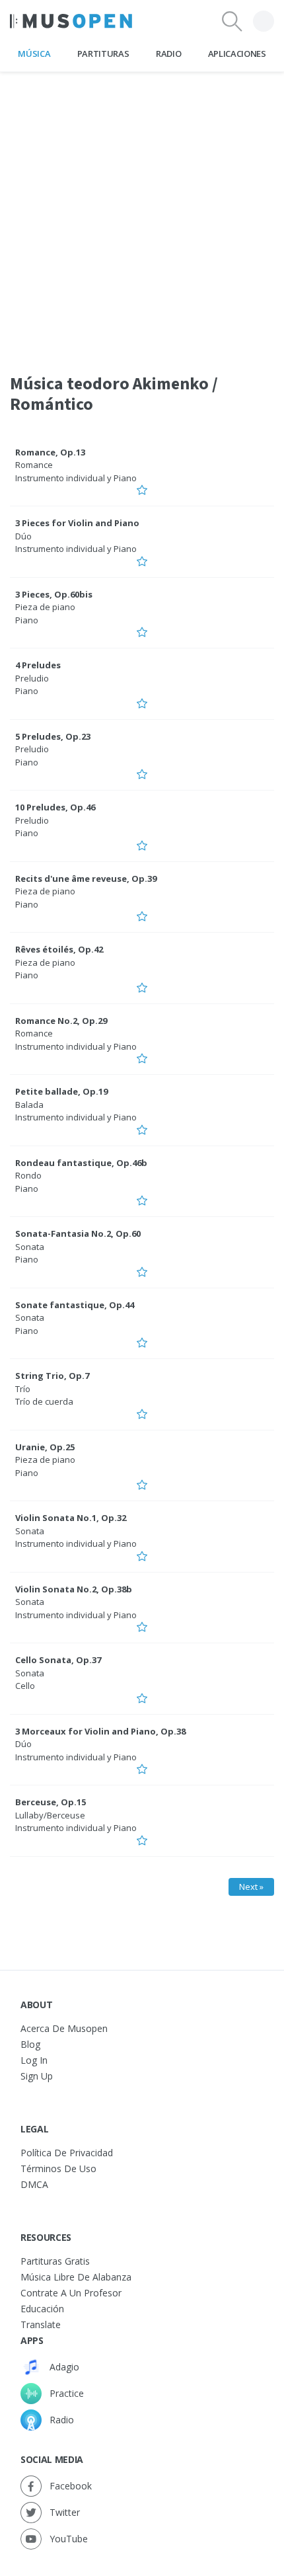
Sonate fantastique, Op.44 (75, 1305)
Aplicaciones (237, 54)
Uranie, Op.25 (45, 1447)
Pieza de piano (45, 607)
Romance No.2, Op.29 (61, 1021)
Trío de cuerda (44, 1401)
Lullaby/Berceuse (50, 1815)
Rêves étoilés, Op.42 (59, 949)
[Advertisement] (142, 214)
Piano (27, 620)
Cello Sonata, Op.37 (58, 1660)
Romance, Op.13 (50, 452)
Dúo (23, 536)
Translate (41, 2324)
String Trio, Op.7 (52, 1376)
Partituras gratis (55, 2261)
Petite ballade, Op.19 (61, 1091)
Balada (29, 1105)
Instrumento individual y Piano (76, 478)
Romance (34, 465)
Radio (168, 54)
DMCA (34, 2184)
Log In (34, 2060)
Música (34, 54)
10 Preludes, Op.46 (55, 807)
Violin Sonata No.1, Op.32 (71, 1518)
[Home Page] (71, 21)
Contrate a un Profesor (71, 2293)
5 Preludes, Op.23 (53, 736)
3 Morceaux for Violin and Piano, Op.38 (100, 1731)
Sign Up (37, 2076)
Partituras (103, 54)
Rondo (28, 1175)
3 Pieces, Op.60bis (54, 594)
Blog (30, 2044)
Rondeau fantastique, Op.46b (81, 1163)
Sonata (30, 1247)
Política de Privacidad (67, 2153)
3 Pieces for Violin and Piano (77, 523)
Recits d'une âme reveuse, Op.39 (86, 878)
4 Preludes (38, 665)
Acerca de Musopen (64, 2028)
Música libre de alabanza (76, 2277)
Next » (251, 1887)
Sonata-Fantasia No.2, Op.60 (78, 1233)
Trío (23, 1389)
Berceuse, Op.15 (51, 1802)
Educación (42, 2309)
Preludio (32, 678)
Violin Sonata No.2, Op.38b (74, 1589)
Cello (25, 1686)
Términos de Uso (58, 2168)
